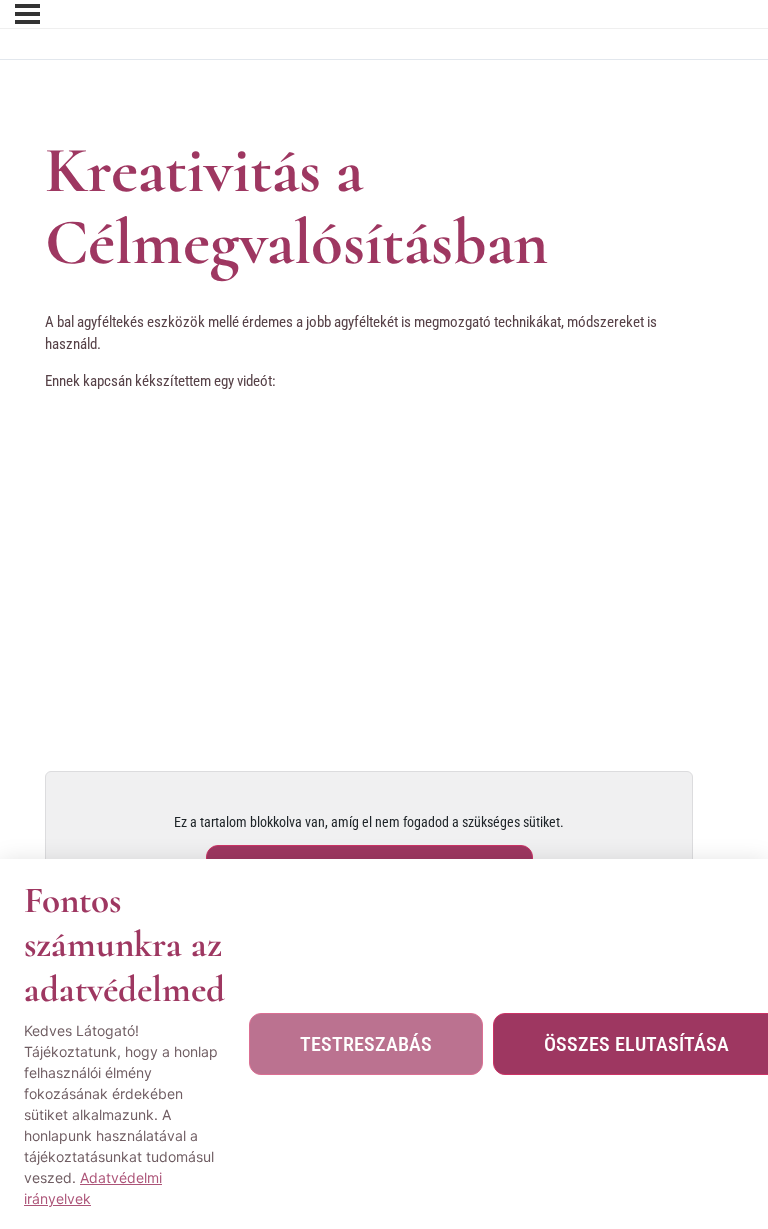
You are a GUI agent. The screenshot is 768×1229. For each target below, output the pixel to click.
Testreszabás (366, 1044)
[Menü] (27, 14)
